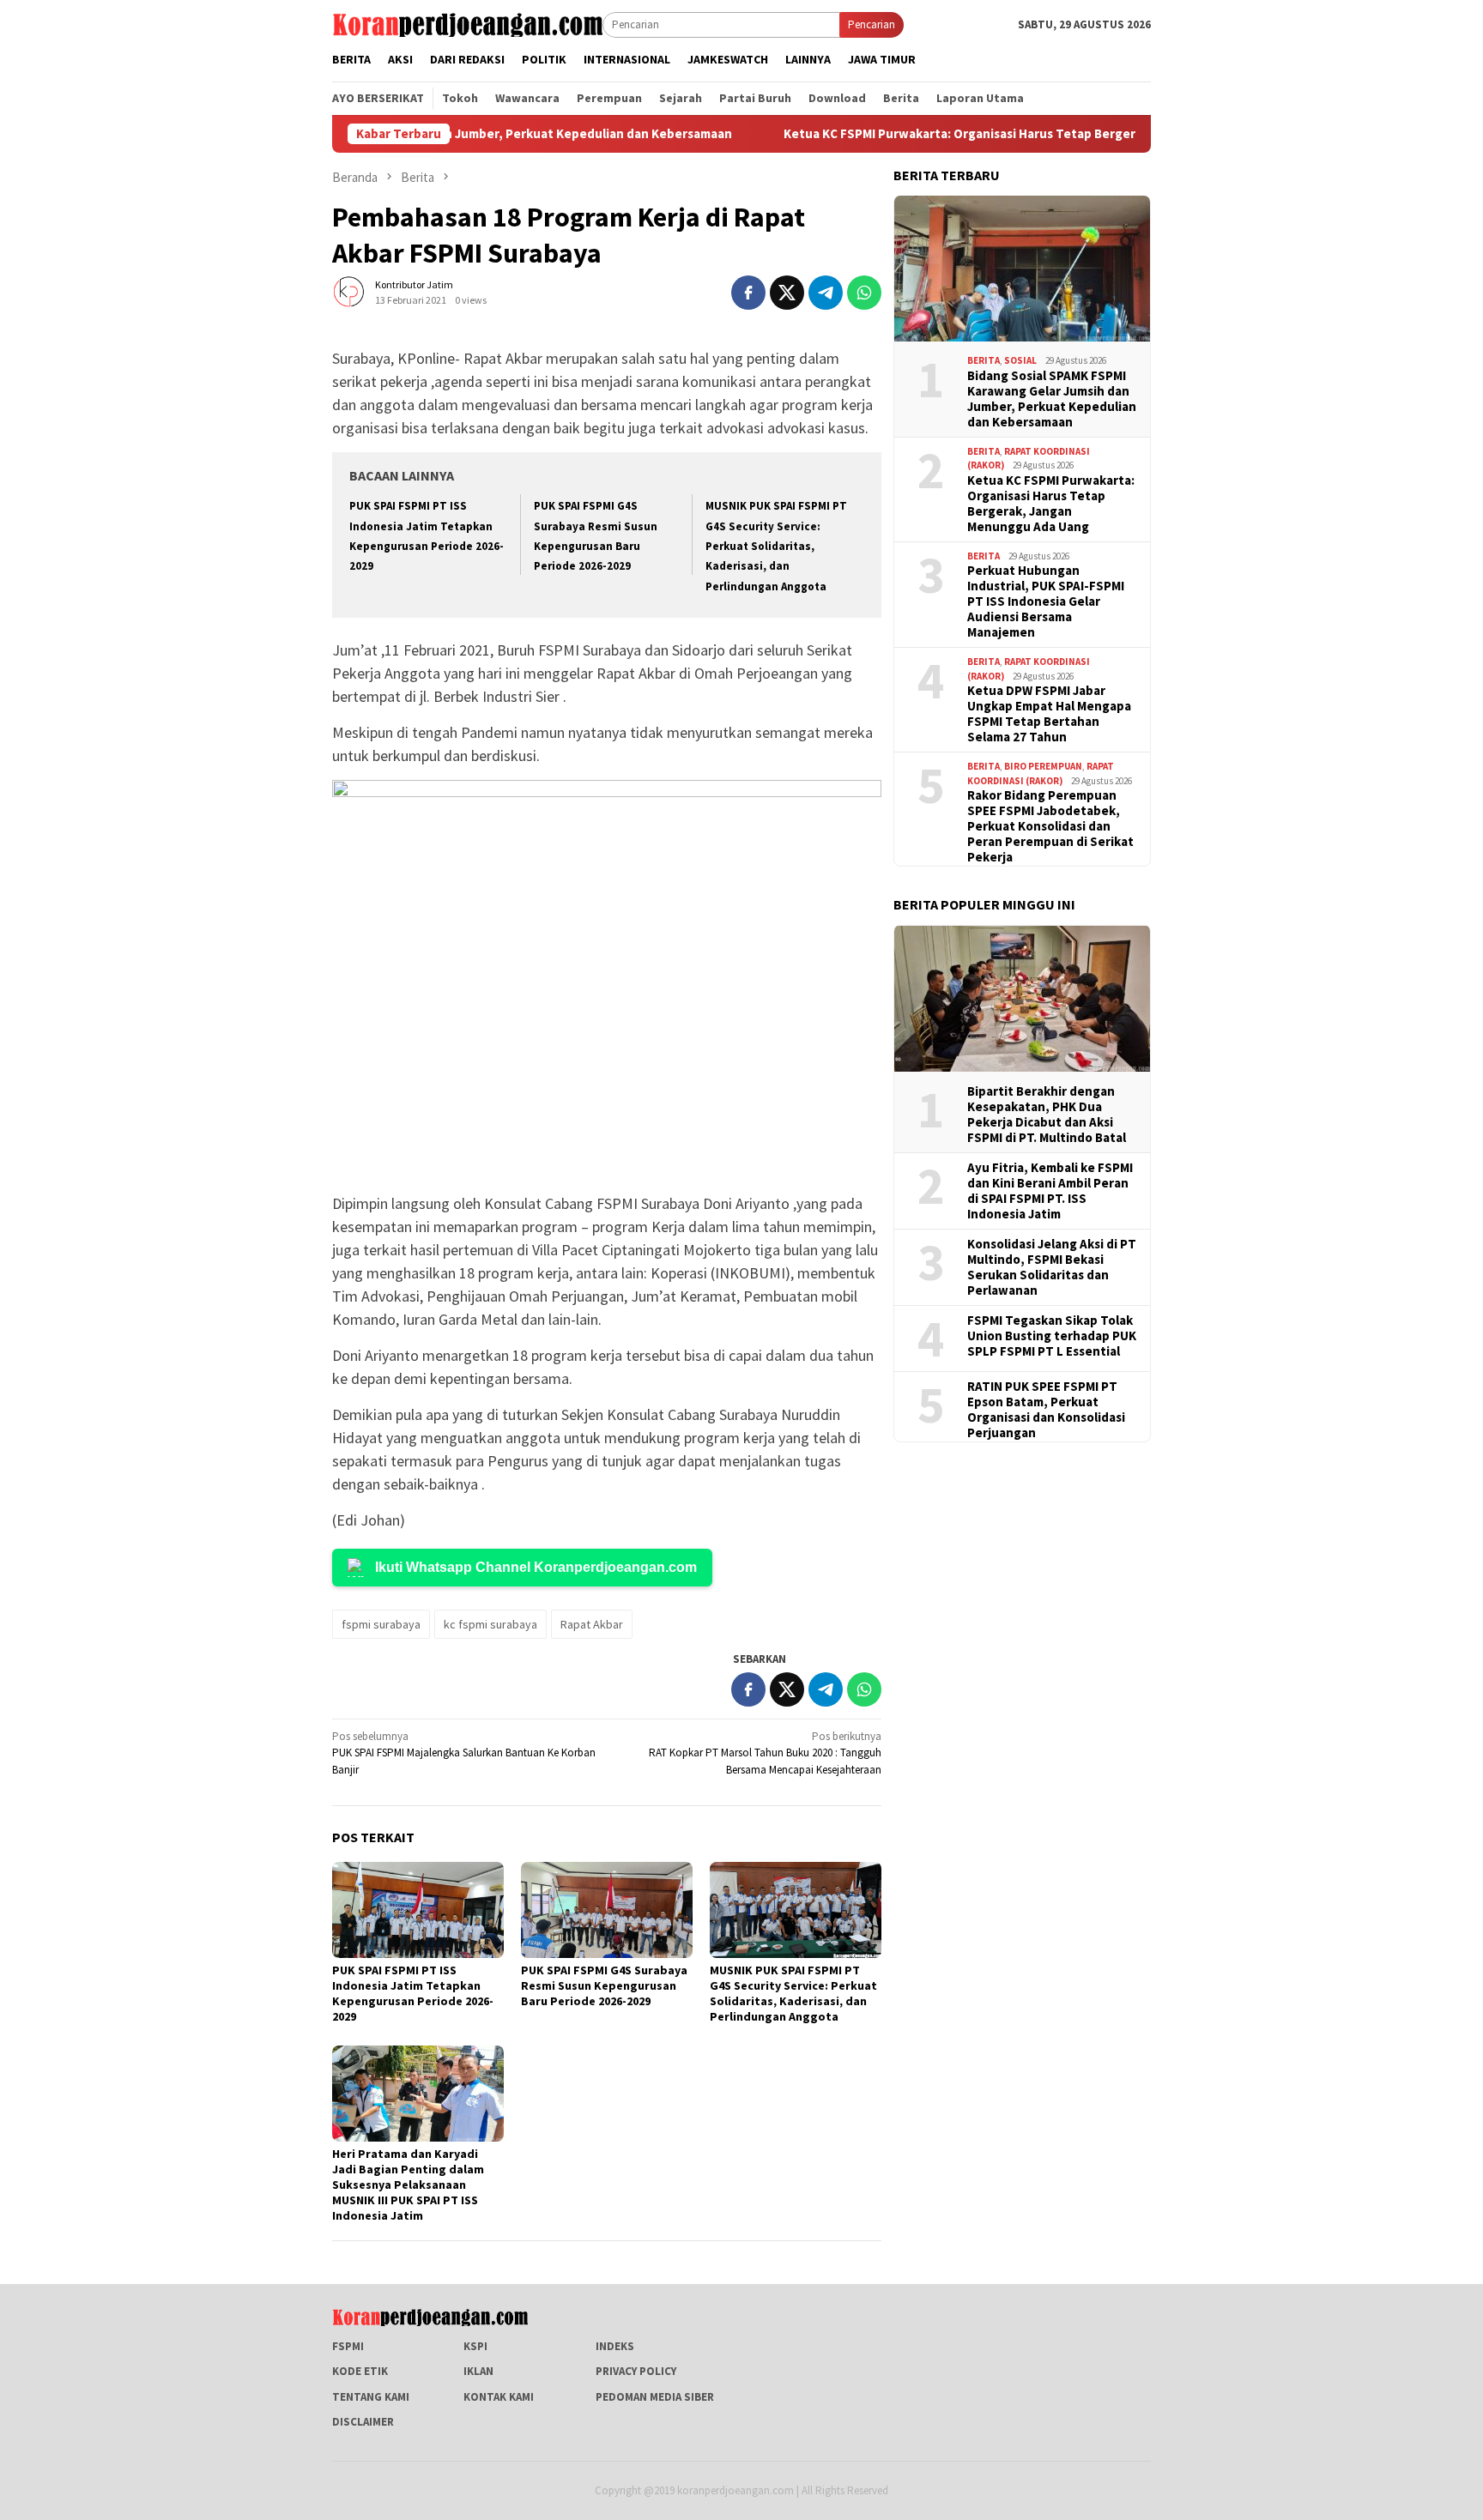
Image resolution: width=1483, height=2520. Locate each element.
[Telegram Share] (826, 293)
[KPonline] (467, 24)
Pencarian (872, 24)
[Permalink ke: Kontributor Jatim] (349, 291)
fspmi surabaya (381, 1624)
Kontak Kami (499, 2397)
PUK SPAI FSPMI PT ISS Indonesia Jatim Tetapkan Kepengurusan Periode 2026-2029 (413, 1993)
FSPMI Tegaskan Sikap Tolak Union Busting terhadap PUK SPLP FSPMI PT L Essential (1052, 1335)
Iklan (478, 2371)
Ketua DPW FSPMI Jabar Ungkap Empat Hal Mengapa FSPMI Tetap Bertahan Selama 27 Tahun (1049, 714)
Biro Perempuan (1043, 766)
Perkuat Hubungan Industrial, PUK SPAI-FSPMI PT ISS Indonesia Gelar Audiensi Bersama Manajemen (1046, 601)
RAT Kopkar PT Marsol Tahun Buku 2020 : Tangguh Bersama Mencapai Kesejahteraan (765, 1753)
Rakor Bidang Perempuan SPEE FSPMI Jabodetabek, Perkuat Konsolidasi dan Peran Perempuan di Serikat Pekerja (1050, 826)
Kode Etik (360, 2371)
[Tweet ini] (787, 293)
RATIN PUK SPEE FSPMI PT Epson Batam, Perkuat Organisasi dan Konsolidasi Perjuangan (1046, 1409)
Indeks (615, 2346)
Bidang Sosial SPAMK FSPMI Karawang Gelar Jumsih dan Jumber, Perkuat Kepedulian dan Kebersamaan (1052, 398)
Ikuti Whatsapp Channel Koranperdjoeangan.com (536, 1567)
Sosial (1020, 360)
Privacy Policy (636, 2371)
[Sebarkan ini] (748, 293)
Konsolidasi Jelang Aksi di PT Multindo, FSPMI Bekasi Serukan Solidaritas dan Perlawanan (1052, 1266)
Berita (984, 360)
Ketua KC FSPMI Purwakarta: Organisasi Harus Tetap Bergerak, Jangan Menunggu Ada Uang (987, 134)
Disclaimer (363, 2422)
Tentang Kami (371, 2397)
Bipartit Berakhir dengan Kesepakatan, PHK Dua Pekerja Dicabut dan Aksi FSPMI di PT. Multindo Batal (1047, 1114)
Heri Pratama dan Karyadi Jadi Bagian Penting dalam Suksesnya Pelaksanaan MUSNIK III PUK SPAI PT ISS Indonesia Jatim (408, 2185)
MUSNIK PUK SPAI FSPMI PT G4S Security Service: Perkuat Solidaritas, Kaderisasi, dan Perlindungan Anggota (776, 546)
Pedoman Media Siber (655, 2397)
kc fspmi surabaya (490, 1624)
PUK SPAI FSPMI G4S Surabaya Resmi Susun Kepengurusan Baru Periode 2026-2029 (604, 1985)
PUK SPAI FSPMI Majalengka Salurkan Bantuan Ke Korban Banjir (464, 1753)
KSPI (475, 2346)
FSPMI (348, 2346)
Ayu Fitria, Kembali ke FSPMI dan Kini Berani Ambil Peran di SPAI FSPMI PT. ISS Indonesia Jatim (1050, 1190)
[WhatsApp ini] (864, 293)
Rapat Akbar (592, 1624)
